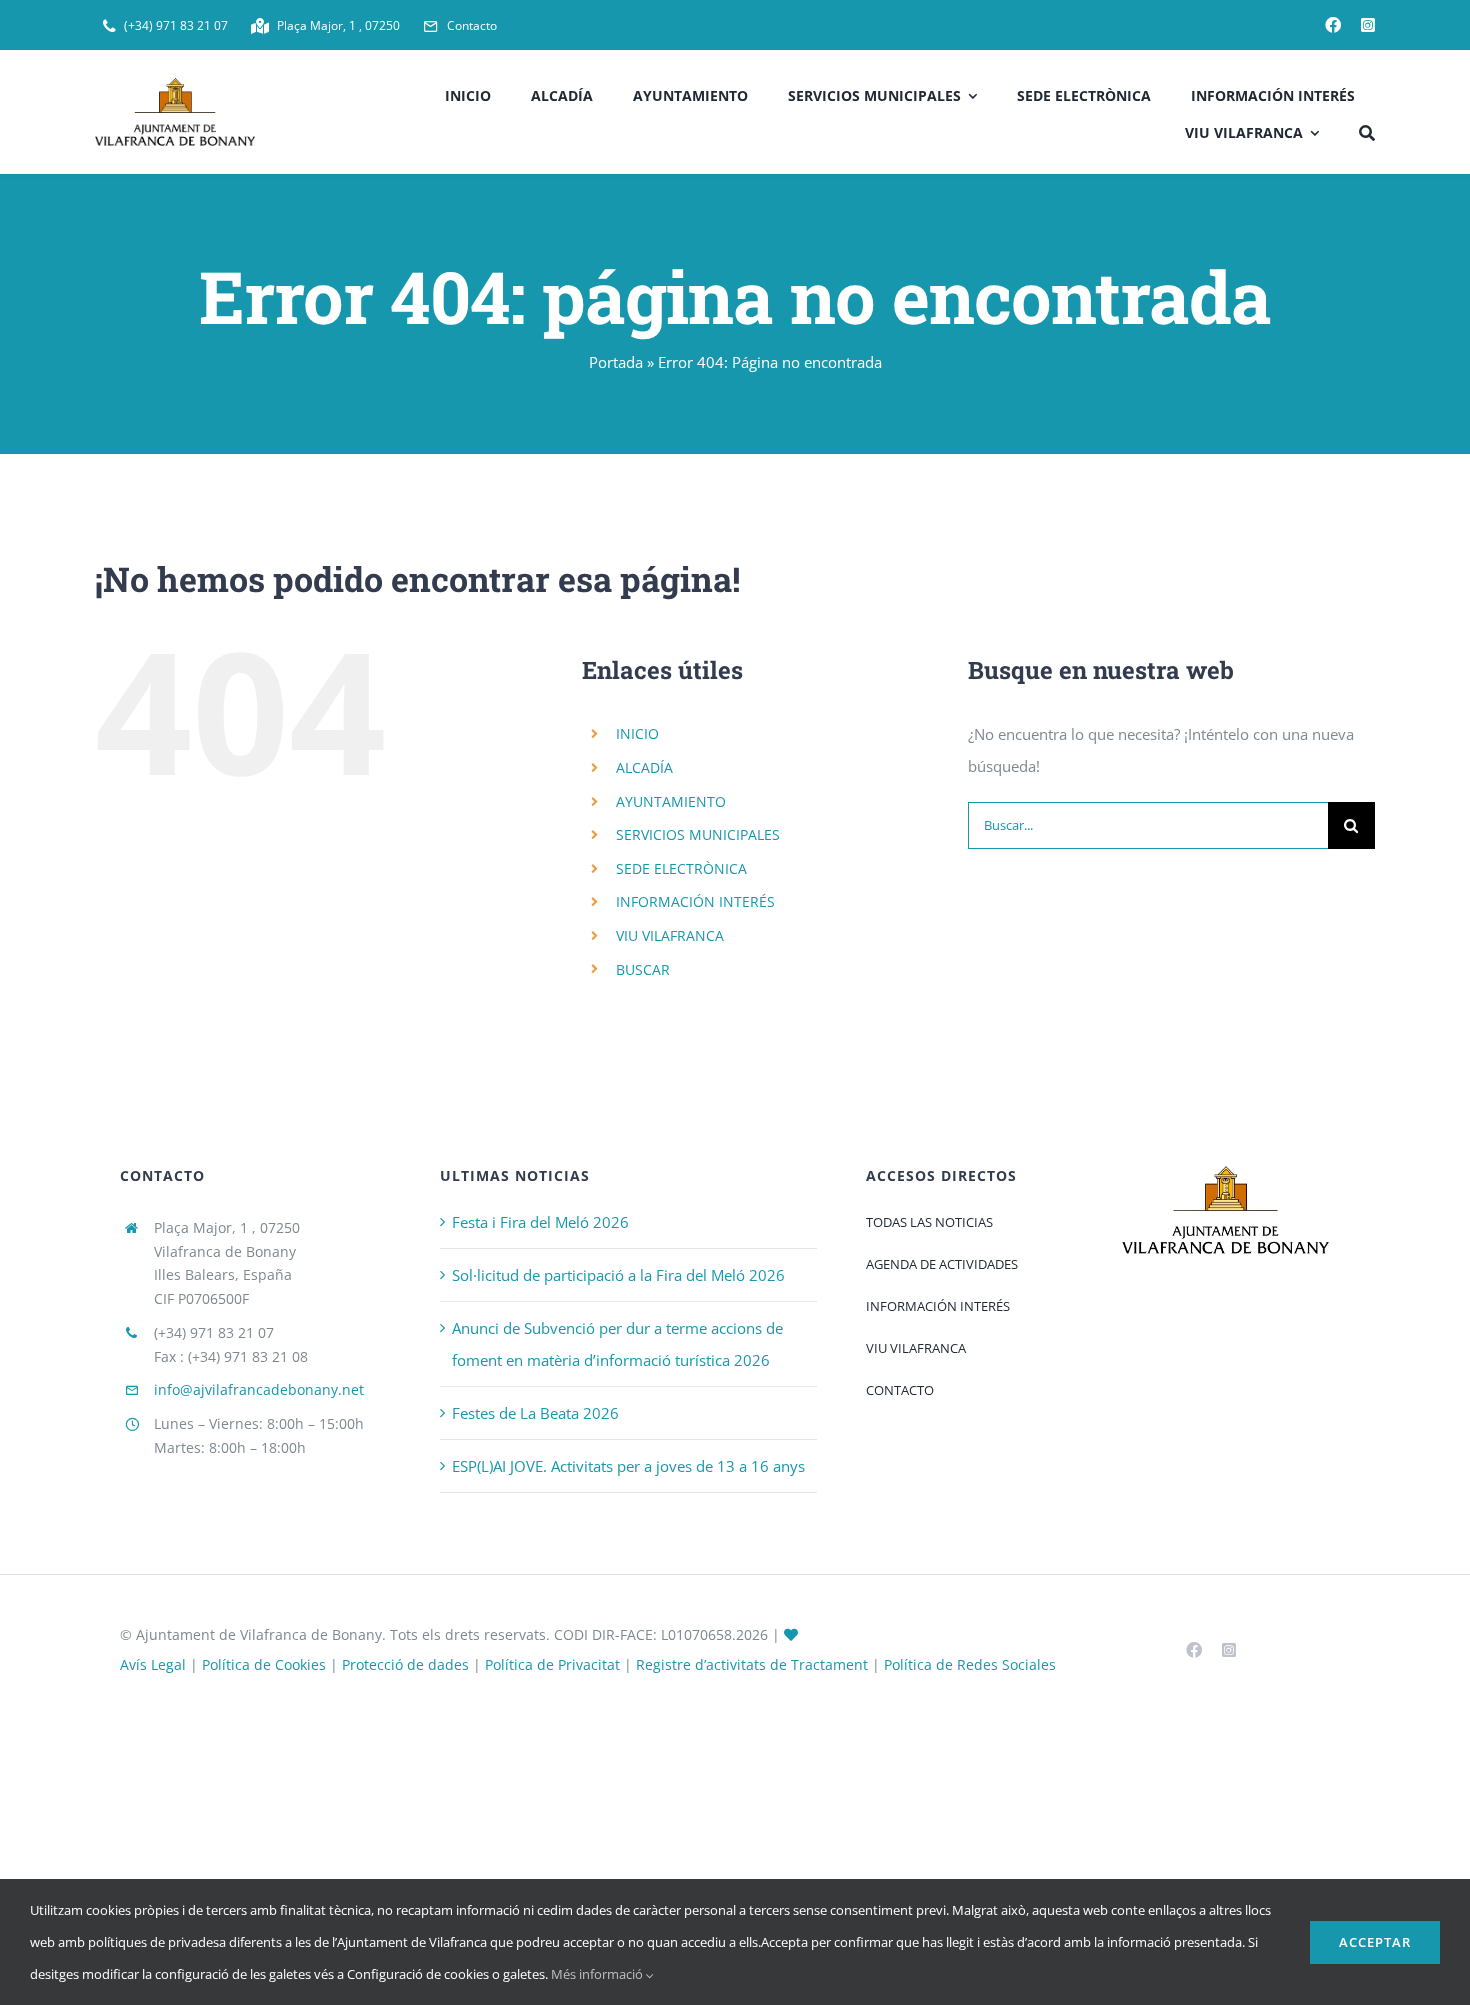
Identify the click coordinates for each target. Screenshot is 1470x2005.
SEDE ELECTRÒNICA (681, 868)
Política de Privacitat (552, 1664)
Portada (616, 362)
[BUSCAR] (1367, 130)
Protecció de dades (405, 1664)
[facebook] (1333, 25)
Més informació (598, 1974)
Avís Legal (153, 1664)
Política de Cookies (264, 1664)
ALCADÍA (644, 767)
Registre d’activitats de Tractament (752, 1664)
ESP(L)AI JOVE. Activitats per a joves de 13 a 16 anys (628, 1466)
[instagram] (1368, 25)
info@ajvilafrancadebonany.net (259, 1389)
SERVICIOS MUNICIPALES (698, 834)
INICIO (637, 733)
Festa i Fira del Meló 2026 (540, 1222)
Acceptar (1375, 1942)
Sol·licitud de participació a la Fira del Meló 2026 (618, 1275)
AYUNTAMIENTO (671, 801)
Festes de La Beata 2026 (535, 1413)
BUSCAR (643, 969)
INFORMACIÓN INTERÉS (695, 901)
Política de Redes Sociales (970, 1664)
